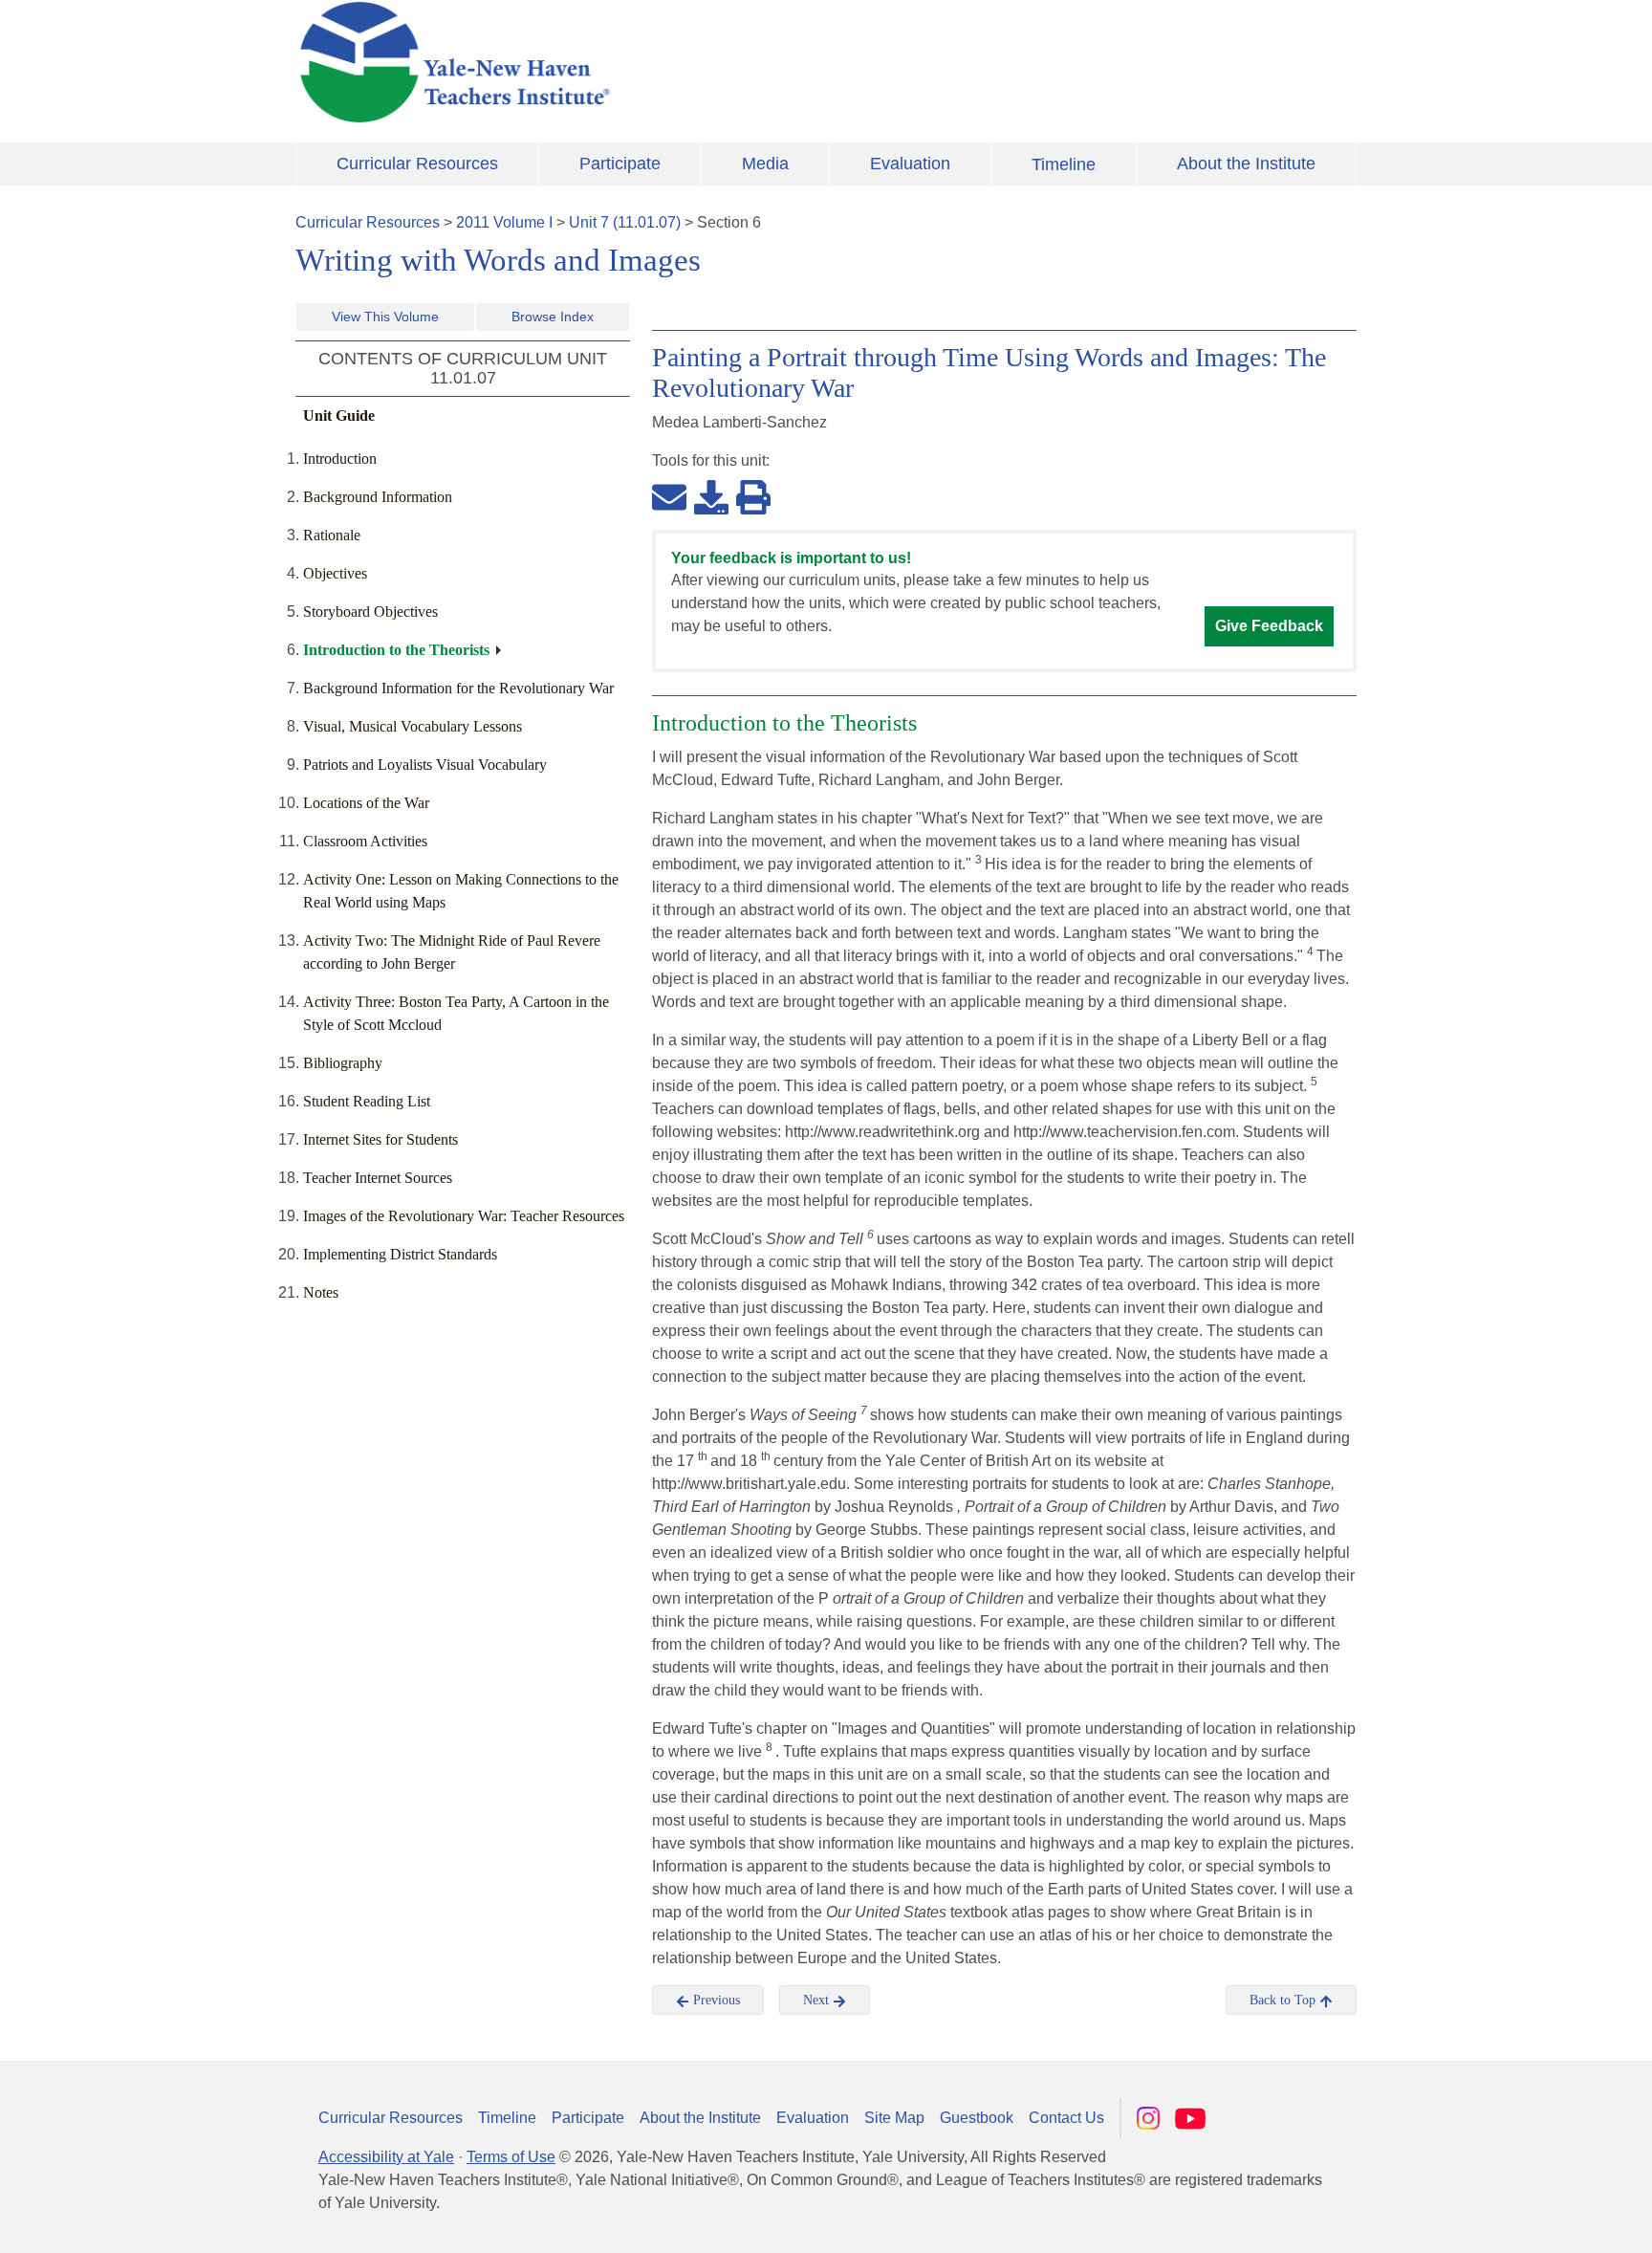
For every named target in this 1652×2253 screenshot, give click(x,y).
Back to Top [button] (1284, 2000)
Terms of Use (511, 2157)
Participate (620, 164)
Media (765, 164)
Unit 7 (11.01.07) (625, 222)
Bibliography (343, 1063)
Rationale (332, 535)
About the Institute (1246, 164)
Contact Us (1066, 2118)
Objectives (335, 573)
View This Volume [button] (385, 317)
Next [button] (818, 2000)
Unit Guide (339, 416)
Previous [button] (715, 2000)
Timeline (1064, 164)
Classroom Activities (365, 841)
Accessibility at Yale (386, 2157)
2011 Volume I (504, 222)
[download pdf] (711, 496)
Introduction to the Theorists (396, 650)
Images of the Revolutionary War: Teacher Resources (464, 1216)
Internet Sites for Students (380, 1139)
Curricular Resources (417, 164)
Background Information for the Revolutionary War (458, 688)
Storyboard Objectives (370, 612)
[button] (1542, 2220)
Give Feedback (1269, 626)
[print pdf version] (753, 496)
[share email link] (669, 496)
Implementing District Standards (400, 1254)
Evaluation (910, 164)
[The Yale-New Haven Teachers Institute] (644, 62)
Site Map (894, 2118)
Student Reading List (367, 1101)
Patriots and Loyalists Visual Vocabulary (425, 765)
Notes (321, 1292)
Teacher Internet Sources (378, 1178)
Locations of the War (366, 803)
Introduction (340, 459)
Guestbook (977, 2118)
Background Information (378, 497)
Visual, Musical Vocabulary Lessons (413, 726)
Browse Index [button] (553, 317)
